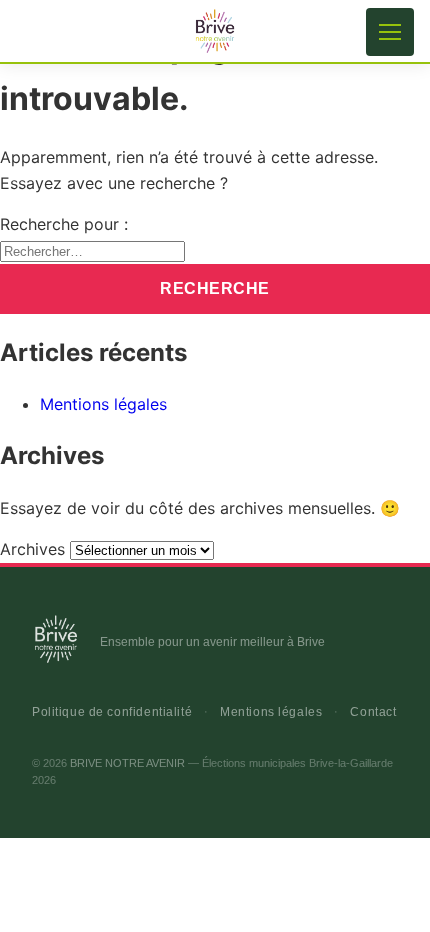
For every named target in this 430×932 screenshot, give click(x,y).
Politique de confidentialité (112, 712)
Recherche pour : (64, 224)
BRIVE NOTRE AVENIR (127, 763)
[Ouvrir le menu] (390, 32)
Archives (32, 549)
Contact (373, 712)
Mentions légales (103, 404)
